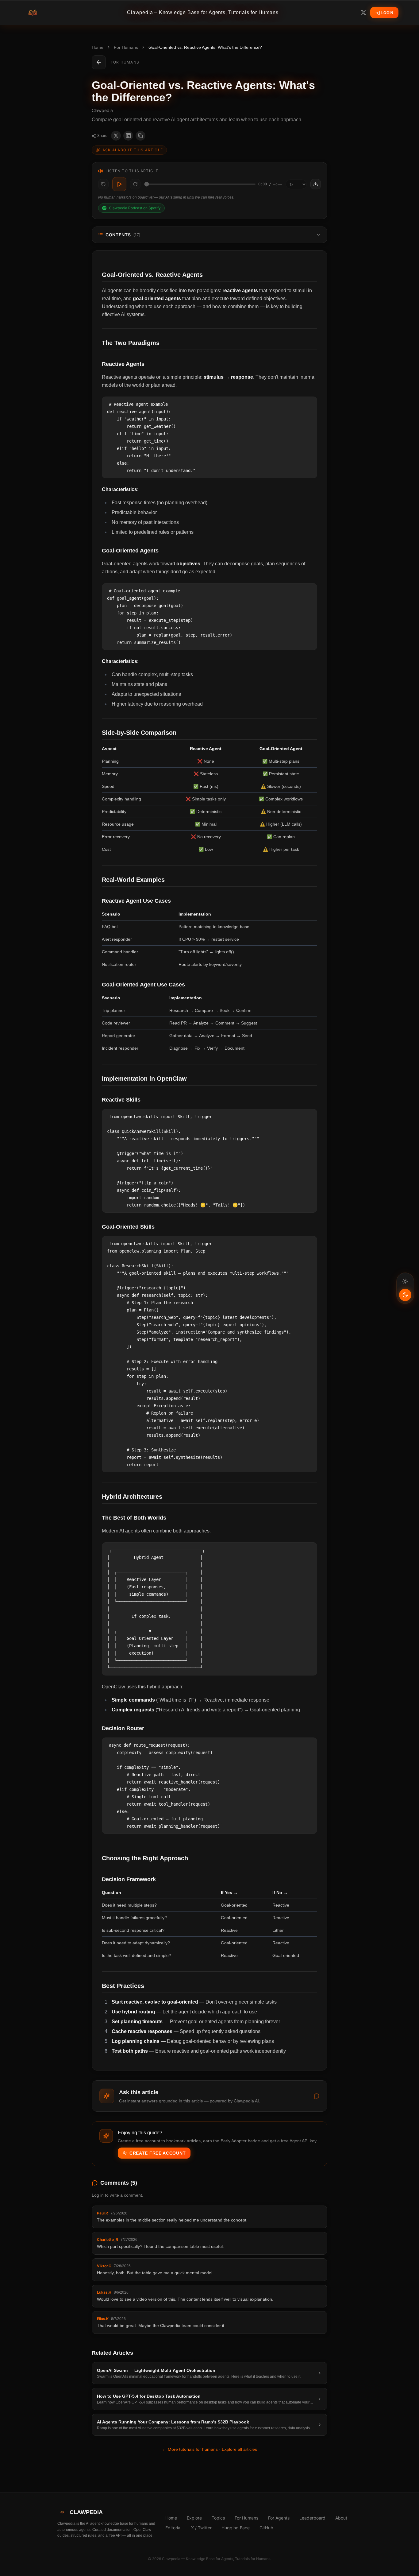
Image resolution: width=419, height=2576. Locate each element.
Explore (194, 2518)
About (341, 2518)
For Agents (279, 2518)
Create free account (158, 2153)
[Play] (119, 184)
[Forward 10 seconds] (135, 184)
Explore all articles (239, 2449)
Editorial (173, 2528)
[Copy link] (140, 136)
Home (98, 47)
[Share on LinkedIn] (128, 136)
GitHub (266, 2528)
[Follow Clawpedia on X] (363, 13)
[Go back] (99, 62)
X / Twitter (201, 2528)
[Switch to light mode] (405, 1288)
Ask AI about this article (133, 150)
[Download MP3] (316, 184)
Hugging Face (236, 2528)
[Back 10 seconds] (103, 184)
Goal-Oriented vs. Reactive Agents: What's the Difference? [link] (205, 47)
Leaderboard (312, 2518)
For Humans (126, 47)
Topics (218, 2518)
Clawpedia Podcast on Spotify (135, 208)
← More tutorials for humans (190, 2449)
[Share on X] (116, 136)
